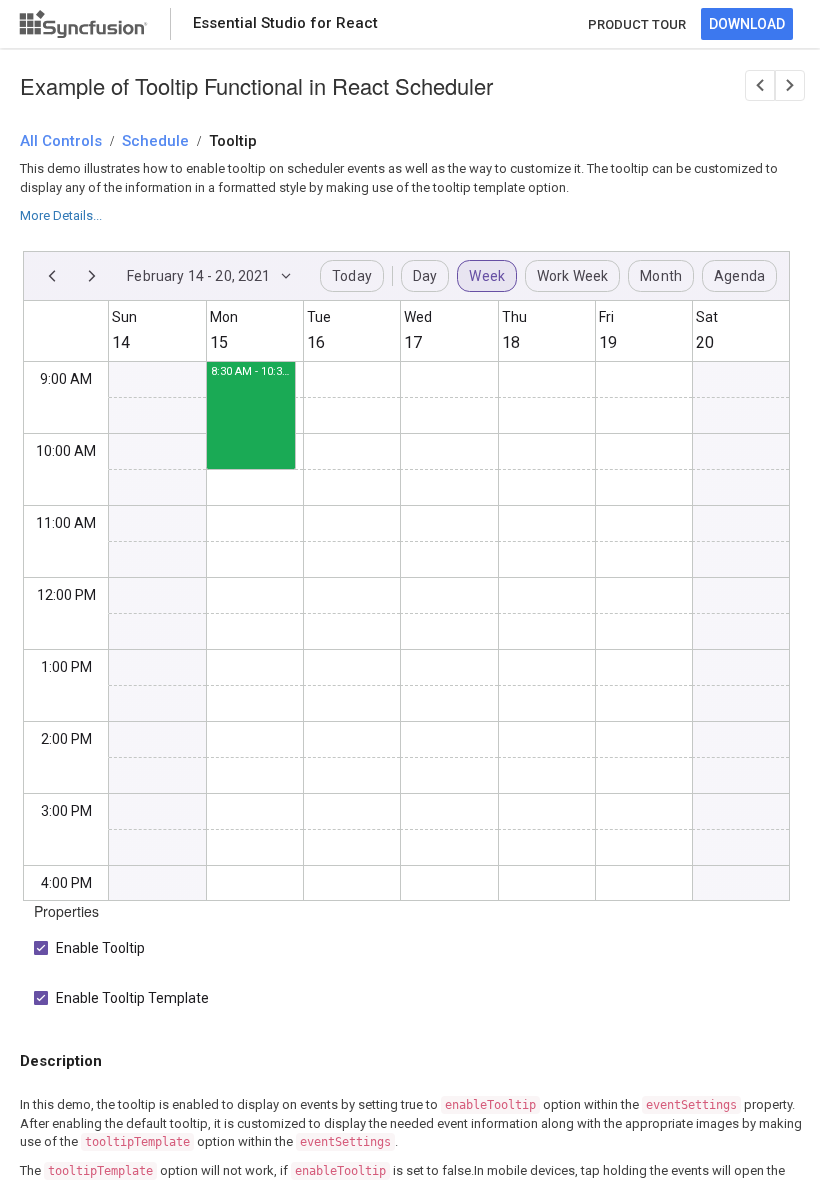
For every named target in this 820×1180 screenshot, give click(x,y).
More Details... (61, 215)
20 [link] (705, 342)
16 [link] (316, 342)
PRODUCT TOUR (637, 24)
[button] (251, 398)
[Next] (92, 276)
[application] (406, 576)
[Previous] (52, 276)
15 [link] (219, 342)
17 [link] (413, 342)
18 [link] (511, 342)
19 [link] (608, 342)
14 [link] (121, 342)
